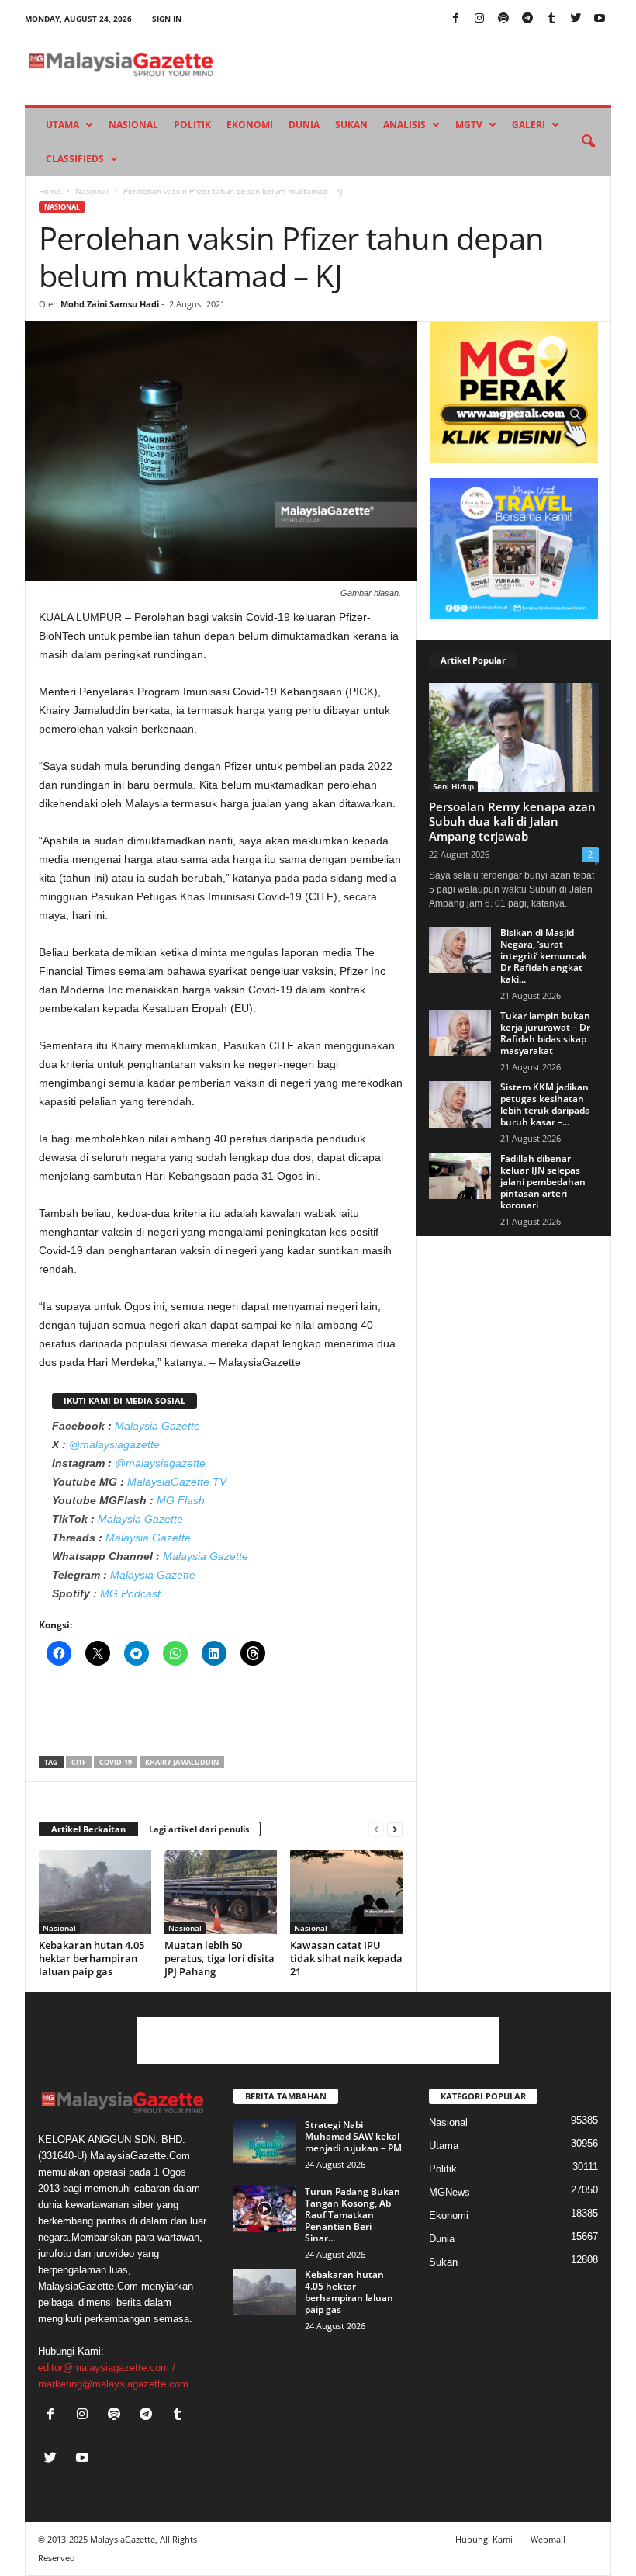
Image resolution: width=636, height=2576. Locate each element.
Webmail (548, 2539)
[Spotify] (503, 19)
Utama (62, 125)
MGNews (449, 2192)
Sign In (167, 19)
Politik (192, 125)
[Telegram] (527, 19)
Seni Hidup (453, 786)
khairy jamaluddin (182, 1762)
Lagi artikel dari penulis (199, 1829)
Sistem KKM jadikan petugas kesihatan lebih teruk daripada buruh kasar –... (545, 1104)
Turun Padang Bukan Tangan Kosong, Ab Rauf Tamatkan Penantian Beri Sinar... (353, 2215)
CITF (79, 1762)
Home (50, 191)
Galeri (529, 125)
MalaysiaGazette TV (177, 1482)
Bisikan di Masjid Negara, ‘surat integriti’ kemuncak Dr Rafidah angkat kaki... (544, 956)
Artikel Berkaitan (88, 1829)
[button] (588, 142)
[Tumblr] (551, 19)
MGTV (469, 125)
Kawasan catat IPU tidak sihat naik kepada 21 (346, 1958)
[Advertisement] (221, 1716)
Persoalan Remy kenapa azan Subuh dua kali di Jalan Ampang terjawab (512, 821)
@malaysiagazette (114, 1444)
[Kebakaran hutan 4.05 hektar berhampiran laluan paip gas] (95, 1892)
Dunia (304, 125)
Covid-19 (116, 1762)
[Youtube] (600, 19)
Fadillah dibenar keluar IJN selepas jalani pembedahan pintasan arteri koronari (543, 1182)
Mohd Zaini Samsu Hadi (110, 304)
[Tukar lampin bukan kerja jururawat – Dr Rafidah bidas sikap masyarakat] (460, 1033)
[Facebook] (455, 19)
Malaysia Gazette (157, 1426)
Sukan (351, 125)
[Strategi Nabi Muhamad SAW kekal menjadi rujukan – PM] (264, 2142)
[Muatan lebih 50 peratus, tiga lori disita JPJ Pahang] (221, 1892)
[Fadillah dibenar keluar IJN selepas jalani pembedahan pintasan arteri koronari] (460, 1176)
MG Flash (181, 1500)
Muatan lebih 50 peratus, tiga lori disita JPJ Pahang (219, 1958)
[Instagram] (479, 19)
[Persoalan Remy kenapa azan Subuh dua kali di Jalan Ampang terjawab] (514, 738)
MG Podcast (130, 1593)
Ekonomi (250, 125)
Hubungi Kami (484, 2539)
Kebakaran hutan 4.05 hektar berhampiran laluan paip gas (92, 1958)
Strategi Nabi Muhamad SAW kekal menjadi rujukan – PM (353, 2136)
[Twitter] (576, 19)
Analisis (404, 125)
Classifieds (75, 159)
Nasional (133, 125)
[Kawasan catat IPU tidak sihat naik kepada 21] (346, 1892)
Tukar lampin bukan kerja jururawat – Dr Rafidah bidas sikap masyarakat (545, 1033)
